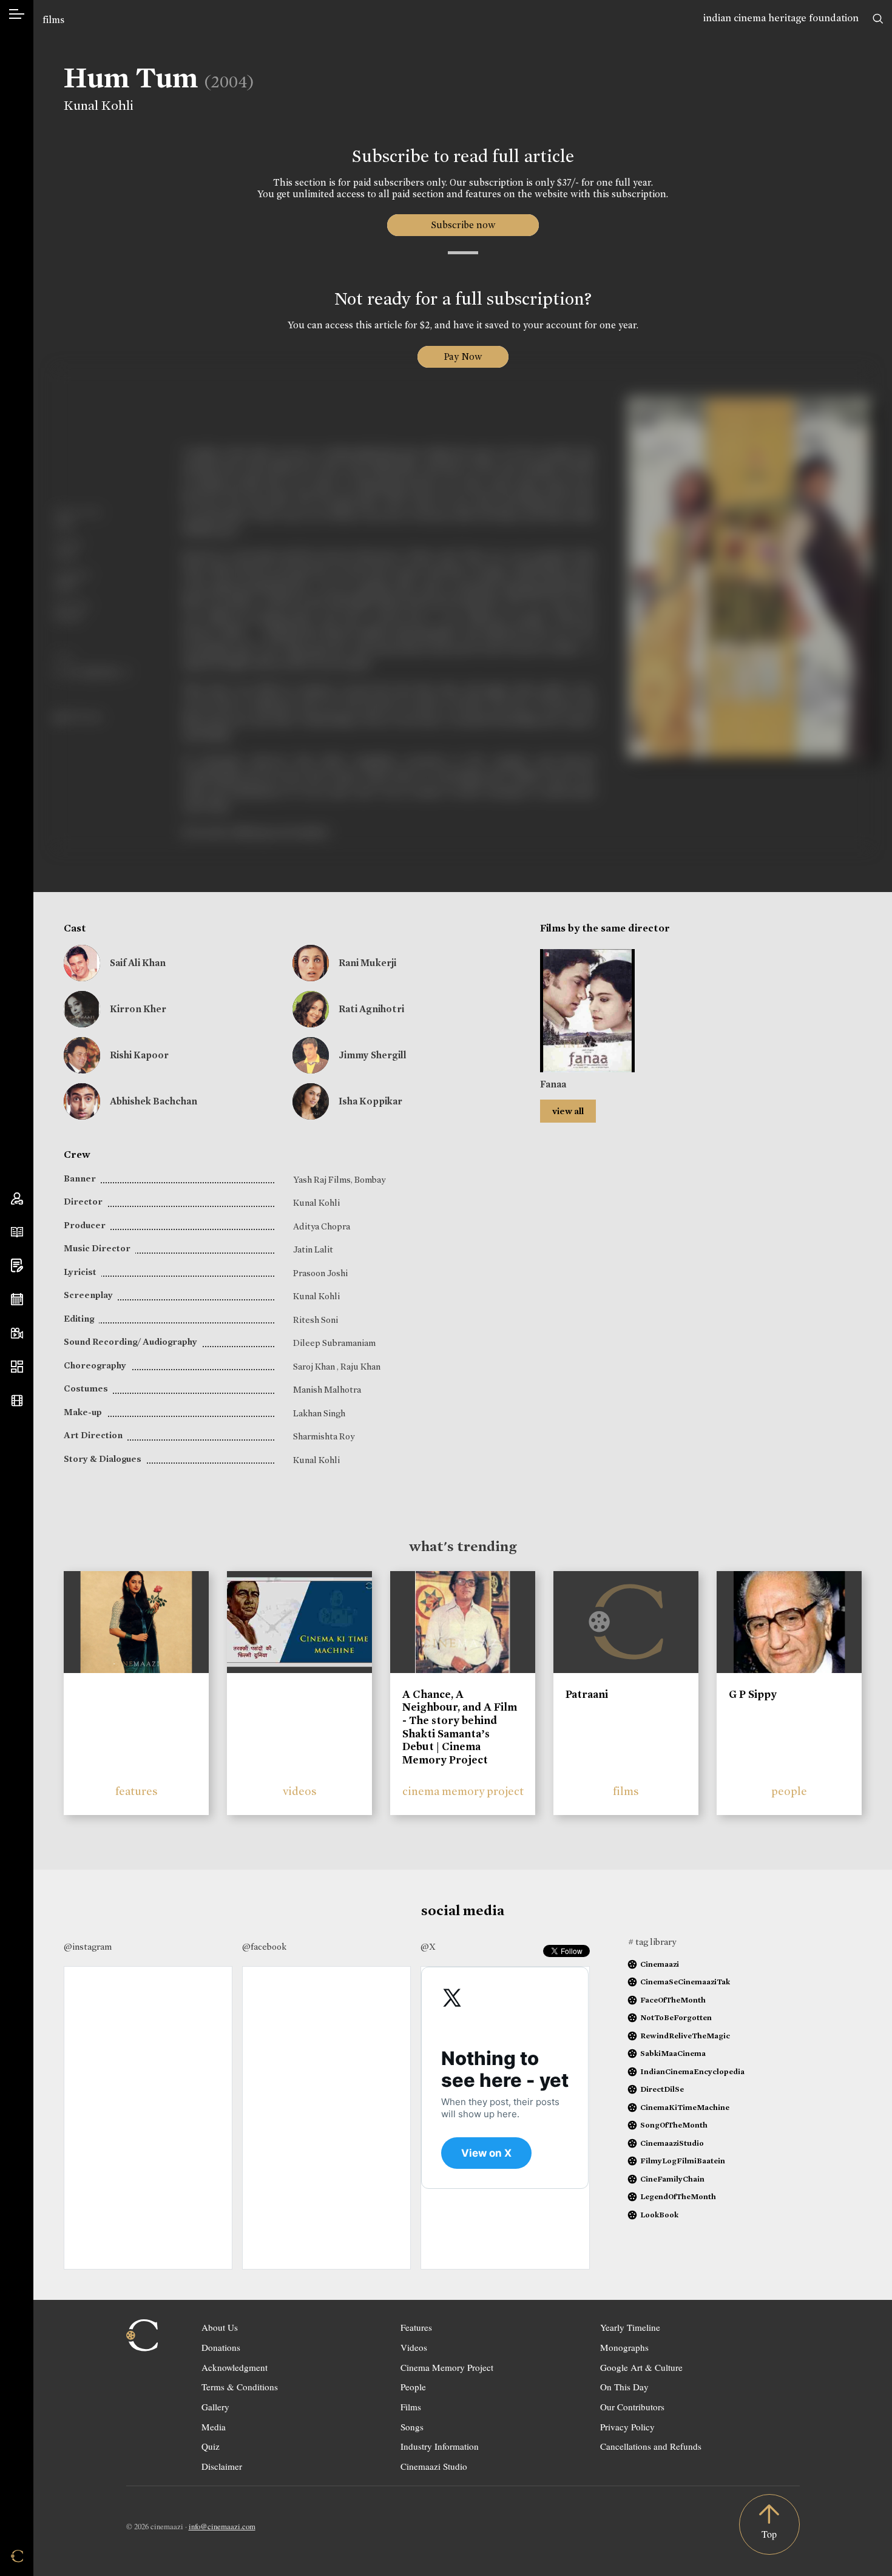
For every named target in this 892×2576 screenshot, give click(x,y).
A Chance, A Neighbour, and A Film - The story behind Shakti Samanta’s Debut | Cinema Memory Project (460, 1727)
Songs (412, 2427)
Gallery (215, 2407)
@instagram (88, 1947)
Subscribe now (463, 225)
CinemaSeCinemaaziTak (685, 1982)
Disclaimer (222, 2466)
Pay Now (463, 357)
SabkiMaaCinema (673, 2053)
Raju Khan (360, 1367)
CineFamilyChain (672, 2179)
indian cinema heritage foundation (781, 18)
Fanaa (553, 1084)
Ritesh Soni (316, 1320)
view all (568, 1111)
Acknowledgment (235, 2367)
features (137, 1791)
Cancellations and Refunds (651, 2446)
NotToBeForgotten (676, 2017)
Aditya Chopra (322, 1226)
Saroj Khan (315, 1367)
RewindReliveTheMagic (685, 2036)
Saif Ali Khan (138, 963)
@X (428, 1947)
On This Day (624, 2387)
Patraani (587, 1694)
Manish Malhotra (327, 1390)
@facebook (264, 1947)
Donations (221, 2347)
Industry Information (440, 2446)
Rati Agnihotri (371, 1009)
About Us (220, 2327)
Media (214, 2427)
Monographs (624, 2347)
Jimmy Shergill (373, 1055)
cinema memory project (463, 1791)
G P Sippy (753, 1694)
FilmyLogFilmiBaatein (683, 2161)
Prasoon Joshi (320, 1273)
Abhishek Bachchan (154, 1101)
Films (411, 2407)
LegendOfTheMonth (678, 2196)
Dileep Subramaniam (334, 1343)
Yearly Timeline (630, 2327)
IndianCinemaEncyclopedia (692, 2071)
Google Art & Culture (641, 2367)
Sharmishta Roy (324, 1436)
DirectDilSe (662, 2089)
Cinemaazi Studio (434, 2466)
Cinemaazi (660, 1964)
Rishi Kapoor (139, 1055)
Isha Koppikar (370, 1101)
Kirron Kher (138, 1009)
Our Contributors (632, 2407)
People (413, 2387)
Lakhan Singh (319, 1413)
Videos (414, 2347)
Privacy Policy (627, 2427)
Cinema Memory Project (447, 2367)
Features (416, 2327)
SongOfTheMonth (674, 2125)
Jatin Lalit (313, 1249)
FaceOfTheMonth (673, 2000)
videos (300, 1791)
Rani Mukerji (367, 963)
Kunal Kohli (99, 106)
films (53, 20)
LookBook (659, 2215)
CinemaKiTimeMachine (685, 2107)
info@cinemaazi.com (222, 2526)
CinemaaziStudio (672, 2143)
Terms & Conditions (240, 2387)
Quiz (211, 2446)
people (789, 1791)
